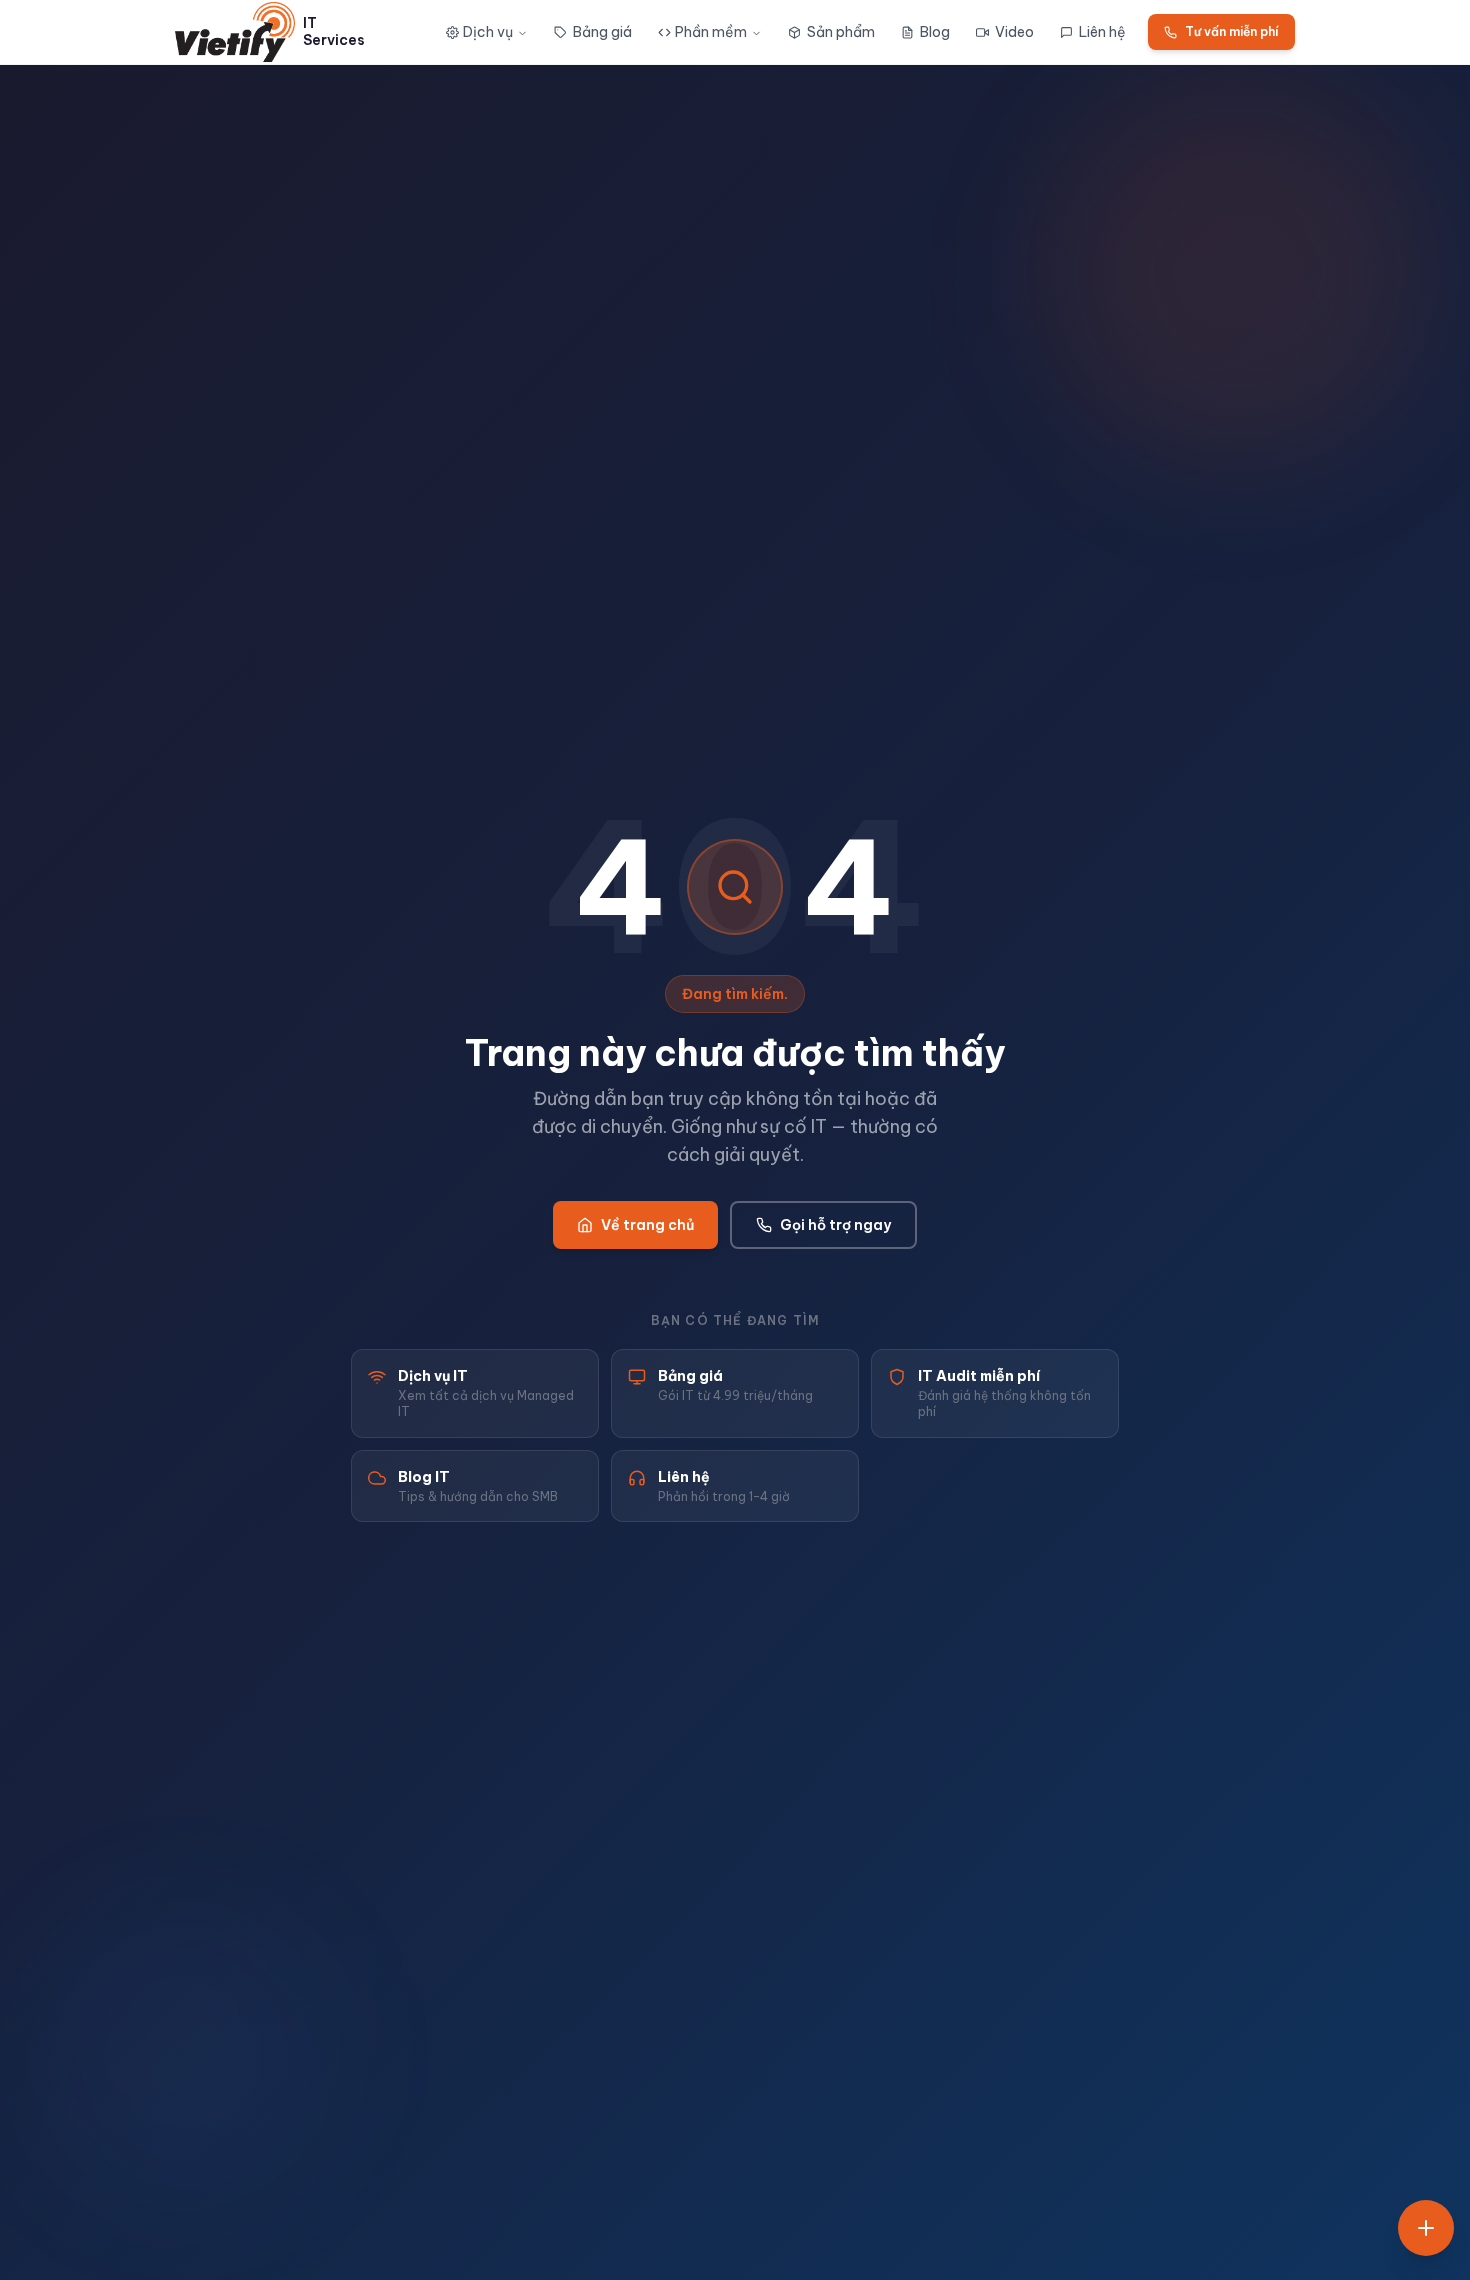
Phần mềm (711, 32)
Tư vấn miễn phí (1232, 31)
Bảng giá (602, 32)
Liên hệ (1102, 32)
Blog (935, 32)
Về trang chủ (647, 1225)
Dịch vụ (488, 32)
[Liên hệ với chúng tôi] (1426, 2228)
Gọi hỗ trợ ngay (835, 1225)
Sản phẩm (841, 32)
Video (1014, 32)
